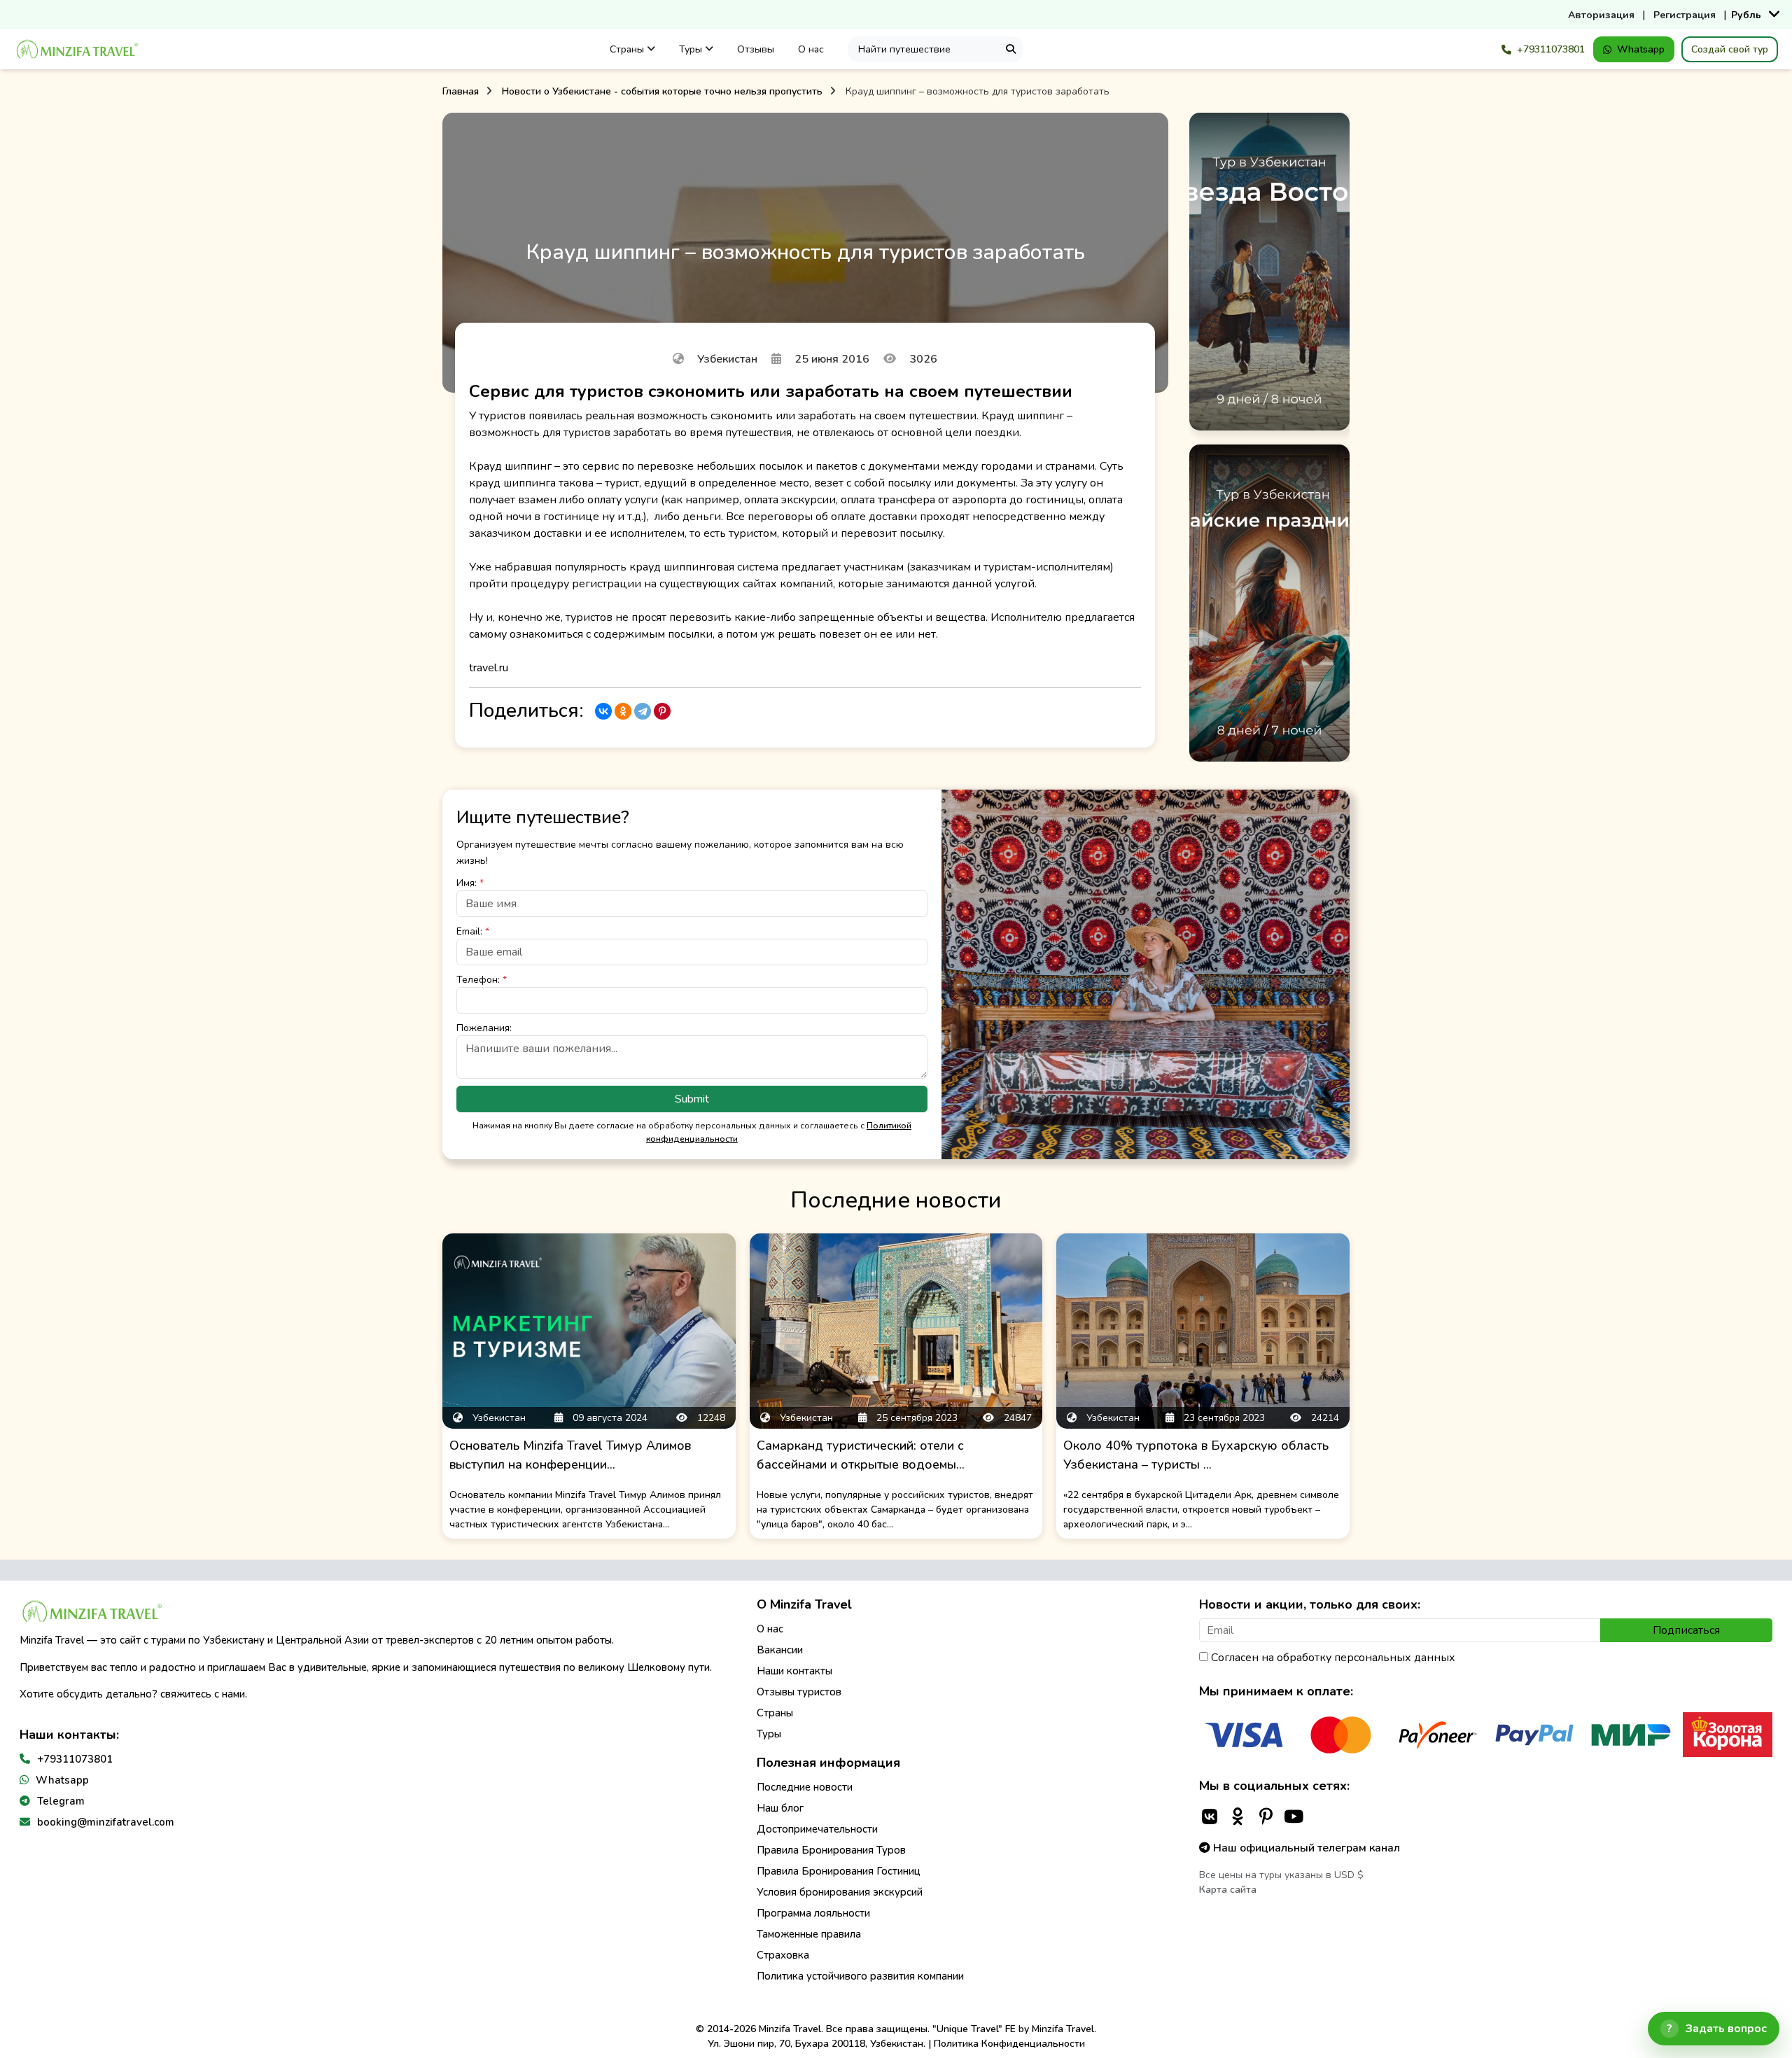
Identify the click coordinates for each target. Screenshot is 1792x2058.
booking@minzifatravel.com (106, 1822)
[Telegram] (643, 711)
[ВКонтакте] (603, 711)
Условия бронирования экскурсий (840, 1892)
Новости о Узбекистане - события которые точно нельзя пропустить (662, 91)
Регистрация (1685, 15)
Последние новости (805, 1787)
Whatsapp (1641, 49)
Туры (692, 49)
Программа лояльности (813, 1913)
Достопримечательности (817, 1829)
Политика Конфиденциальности (1009, 2044)
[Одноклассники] (623, 711)
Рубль (1746, 15)
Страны (628, 49)
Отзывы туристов (799, 1692)
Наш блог (780, 1808)
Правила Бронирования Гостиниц (839, 1871)
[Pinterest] (662, 711)
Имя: (470, 883)
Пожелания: (484, 1028)
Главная (461, 91)
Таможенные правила (809, 1934)
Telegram (61, 1801)
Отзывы (756, 49)
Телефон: (482, 980)
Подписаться (1686, 1630)
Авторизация (1601, 15)
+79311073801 (1551, 49)
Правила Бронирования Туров (831, 1850)
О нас (811, 49)
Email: (473, 931)
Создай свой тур (1730, 49)
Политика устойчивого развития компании (860, 1976)
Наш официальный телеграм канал (1305, 1848)
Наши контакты (794, 1671)
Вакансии (780, 1650)
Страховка (783, 1955)
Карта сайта (1228, 1890)
